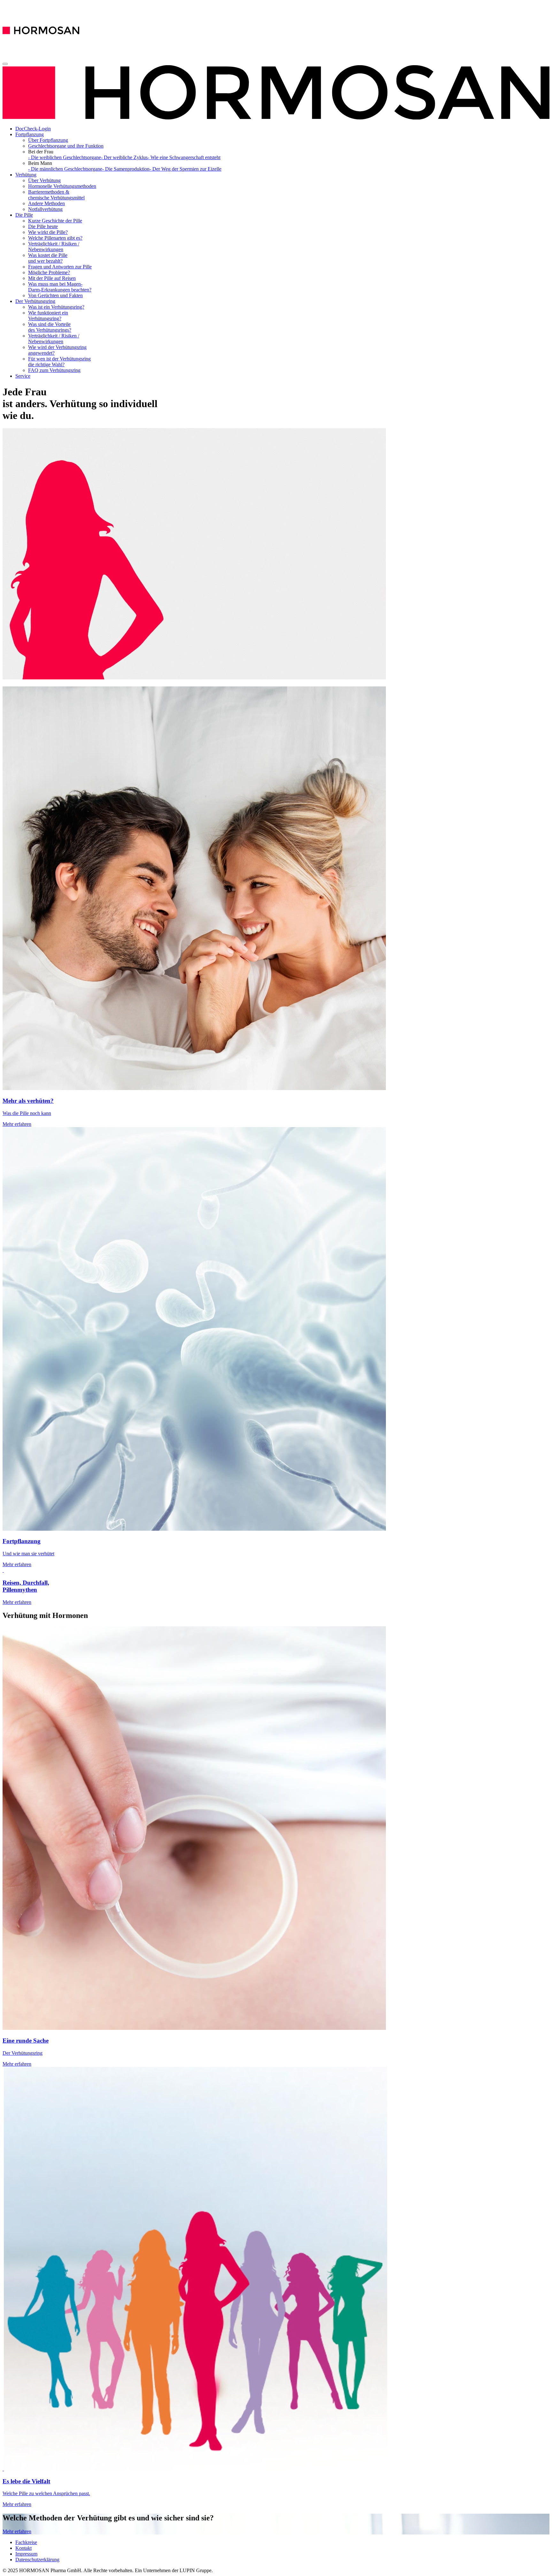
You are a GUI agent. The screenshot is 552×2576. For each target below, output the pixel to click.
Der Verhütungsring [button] (35, 301)
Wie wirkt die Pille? (48, 232)
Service (23, 376)
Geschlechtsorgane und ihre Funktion (66, 146)
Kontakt (23, 2548)
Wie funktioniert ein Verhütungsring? (48, 316)
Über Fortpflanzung (48, 140)
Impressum (26, 2554)
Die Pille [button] (24, 215)
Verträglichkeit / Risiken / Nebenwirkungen (54, 247)
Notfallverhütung (45, 209)
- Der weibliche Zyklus (124, 157)
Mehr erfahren (17, 2531)
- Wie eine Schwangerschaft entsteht (184, 157)
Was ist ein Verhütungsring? (56, 307)
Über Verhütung (44, 180)
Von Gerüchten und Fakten (55, 295)
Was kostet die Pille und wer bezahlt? (48, 258)
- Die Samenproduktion (126, 169)
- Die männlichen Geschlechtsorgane (65, 169)
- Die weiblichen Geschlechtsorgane (65, 157)
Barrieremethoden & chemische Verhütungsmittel (56, 195)
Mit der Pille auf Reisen (52, 278)
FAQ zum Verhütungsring (54, 370)
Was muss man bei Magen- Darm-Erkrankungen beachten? (60, 287)
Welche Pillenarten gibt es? (55, 238)
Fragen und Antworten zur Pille (60, 267)
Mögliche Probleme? (49, 272)
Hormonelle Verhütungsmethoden (62, 186)
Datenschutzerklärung (37, 2560)
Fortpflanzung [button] (30, 134)
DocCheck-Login (33, 129)
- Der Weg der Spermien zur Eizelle (185, 169)
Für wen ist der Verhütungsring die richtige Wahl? (59, 362)
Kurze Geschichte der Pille (55, 221)
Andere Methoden (46, 203)
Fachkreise (26, 2542)
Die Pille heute (43, 226)
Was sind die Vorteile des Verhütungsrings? (50, 327)
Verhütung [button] (26, 175)
